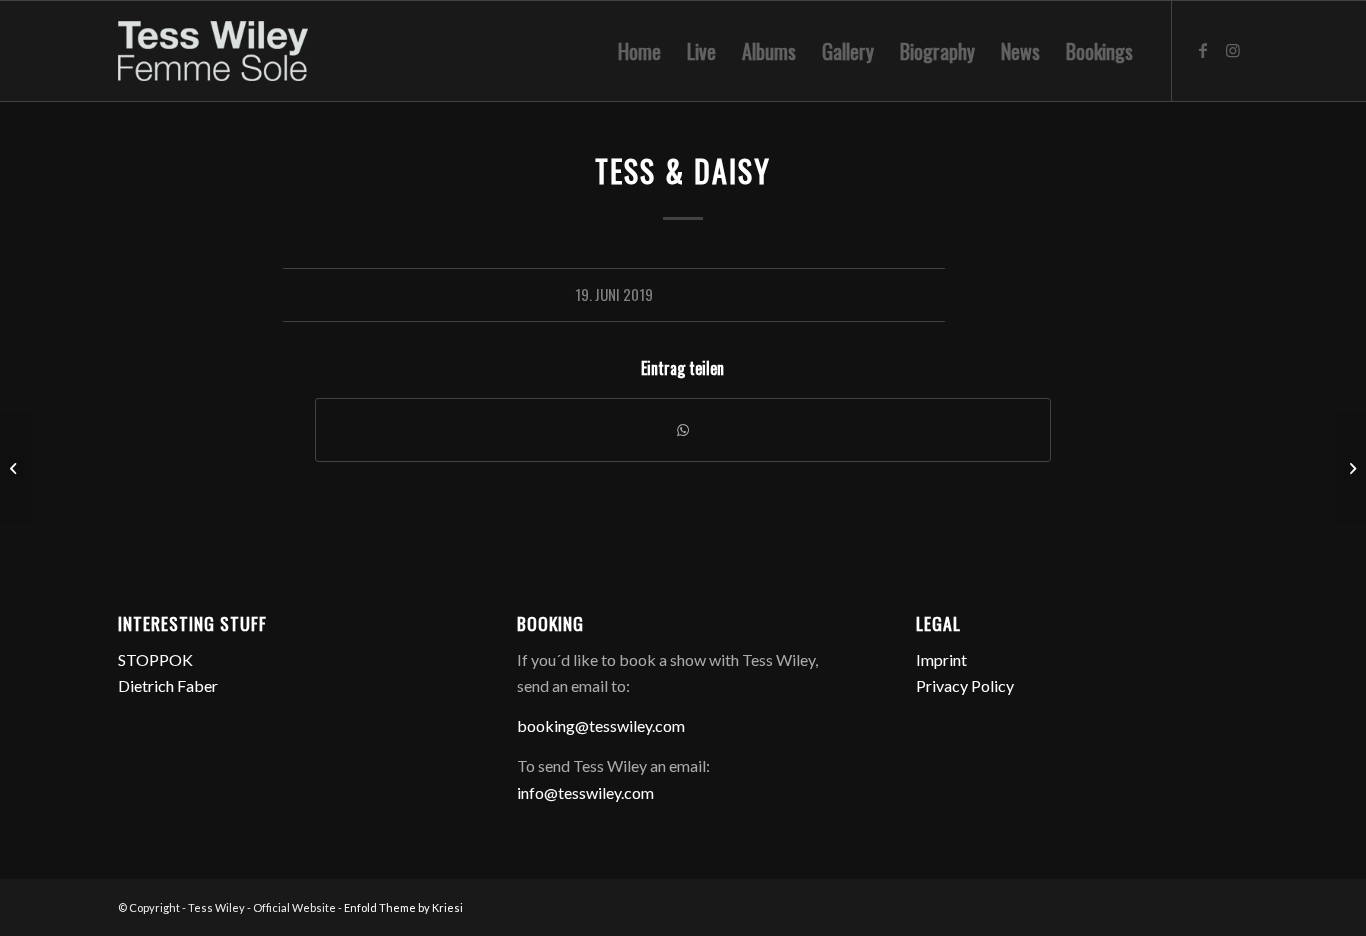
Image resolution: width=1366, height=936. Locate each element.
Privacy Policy (965, 685)
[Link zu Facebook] (1203, 50)
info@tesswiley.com (585, 792)
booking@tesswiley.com (601, 725)
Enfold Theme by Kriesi (403, 907)
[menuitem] (639, 51)
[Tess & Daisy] (15, 468)
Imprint (941, 659)
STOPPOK (155, 659)
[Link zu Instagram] (1233, 50)
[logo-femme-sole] (213, 51)
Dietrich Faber (168, 685)
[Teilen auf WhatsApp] (683, 430)
